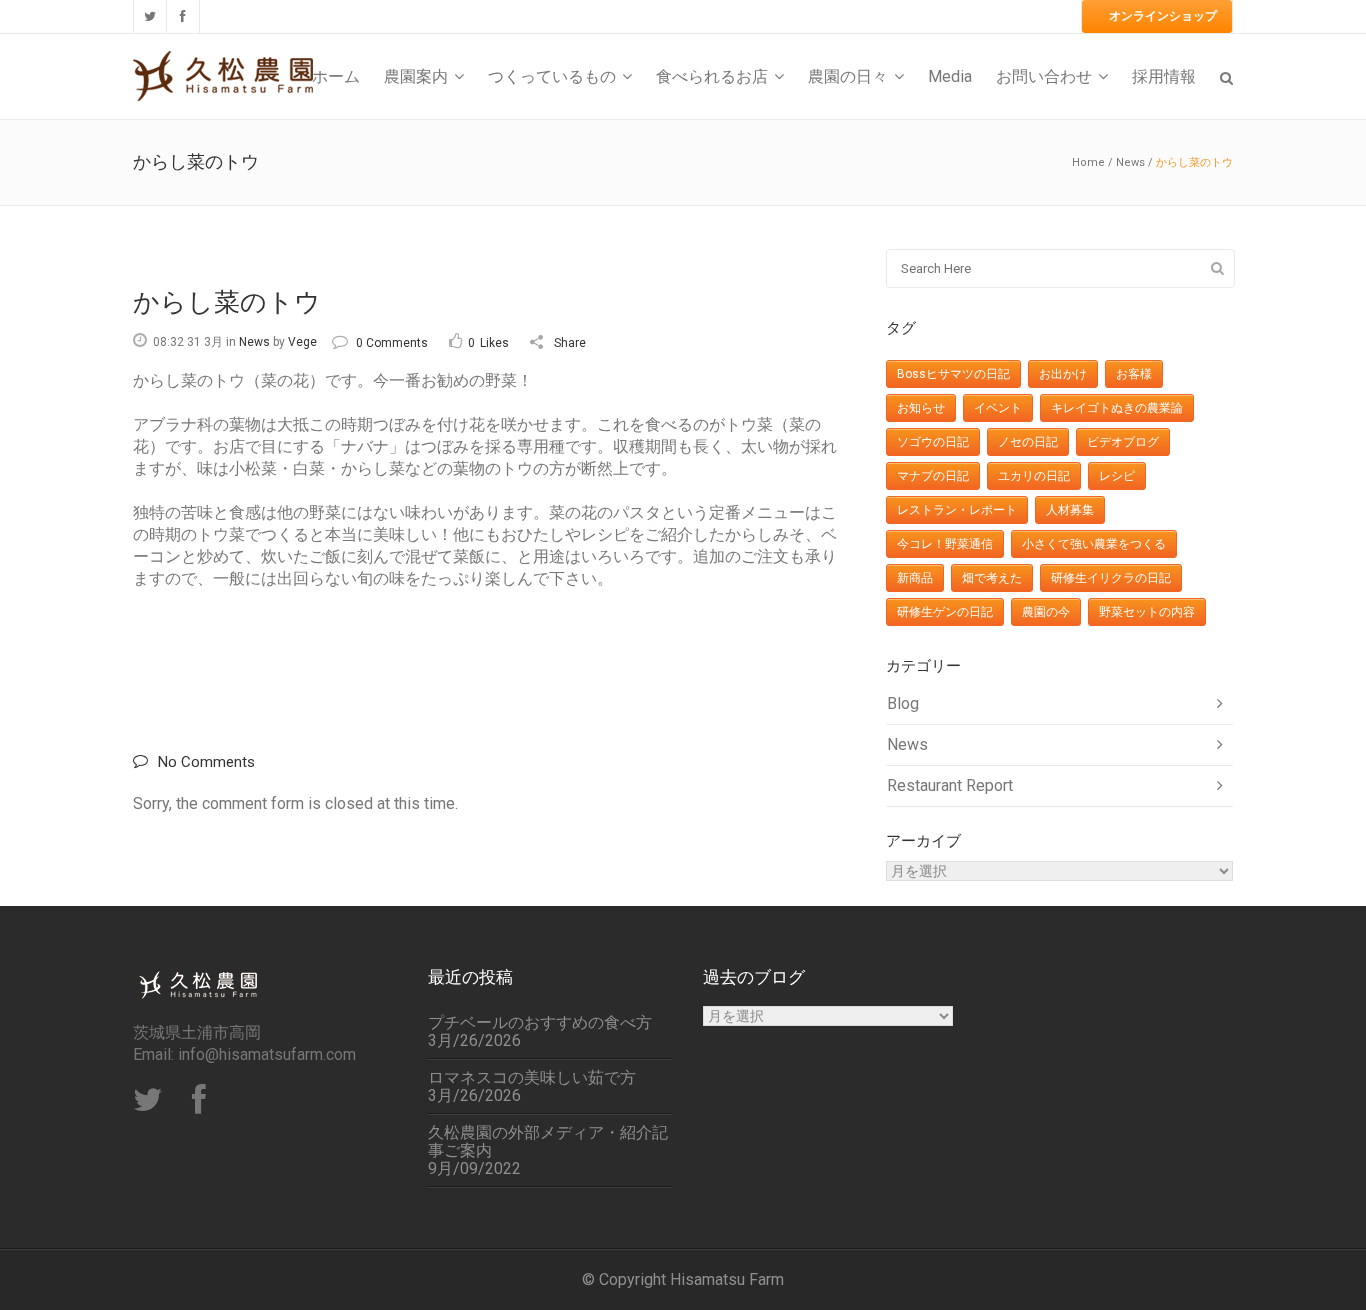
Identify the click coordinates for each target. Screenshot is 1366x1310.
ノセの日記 (1028, 442)
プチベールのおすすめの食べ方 (540, 1023)
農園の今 (1046, 612)
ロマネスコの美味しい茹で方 (532, 1078)
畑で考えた (992, 578)
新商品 (915, 578)
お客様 (1134, 374)
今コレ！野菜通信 (945, 544)
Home (1088, 162)
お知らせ (921, 408)
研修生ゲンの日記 (945, 612)
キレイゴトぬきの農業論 (1117, 408)
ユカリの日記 (1034, 476)
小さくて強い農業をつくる (1094, 544)
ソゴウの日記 (933, 442)
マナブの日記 (933, 476)
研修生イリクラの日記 (1111, 578)
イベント (998, 408)
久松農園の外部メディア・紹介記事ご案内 (548, 1142)
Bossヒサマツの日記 (953, 374)
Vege (302, 342)
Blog (903, 703)
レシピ (1117, 476)
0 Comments (392, 343)
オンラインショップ (1163, 16)
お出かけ (1063, 374)
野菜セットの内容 (1147, 612)
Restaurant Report (950, 785)
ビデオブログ (1123, 442)
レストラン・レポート (957, 510)
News (1130, 162)
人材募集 (1070, 510)
